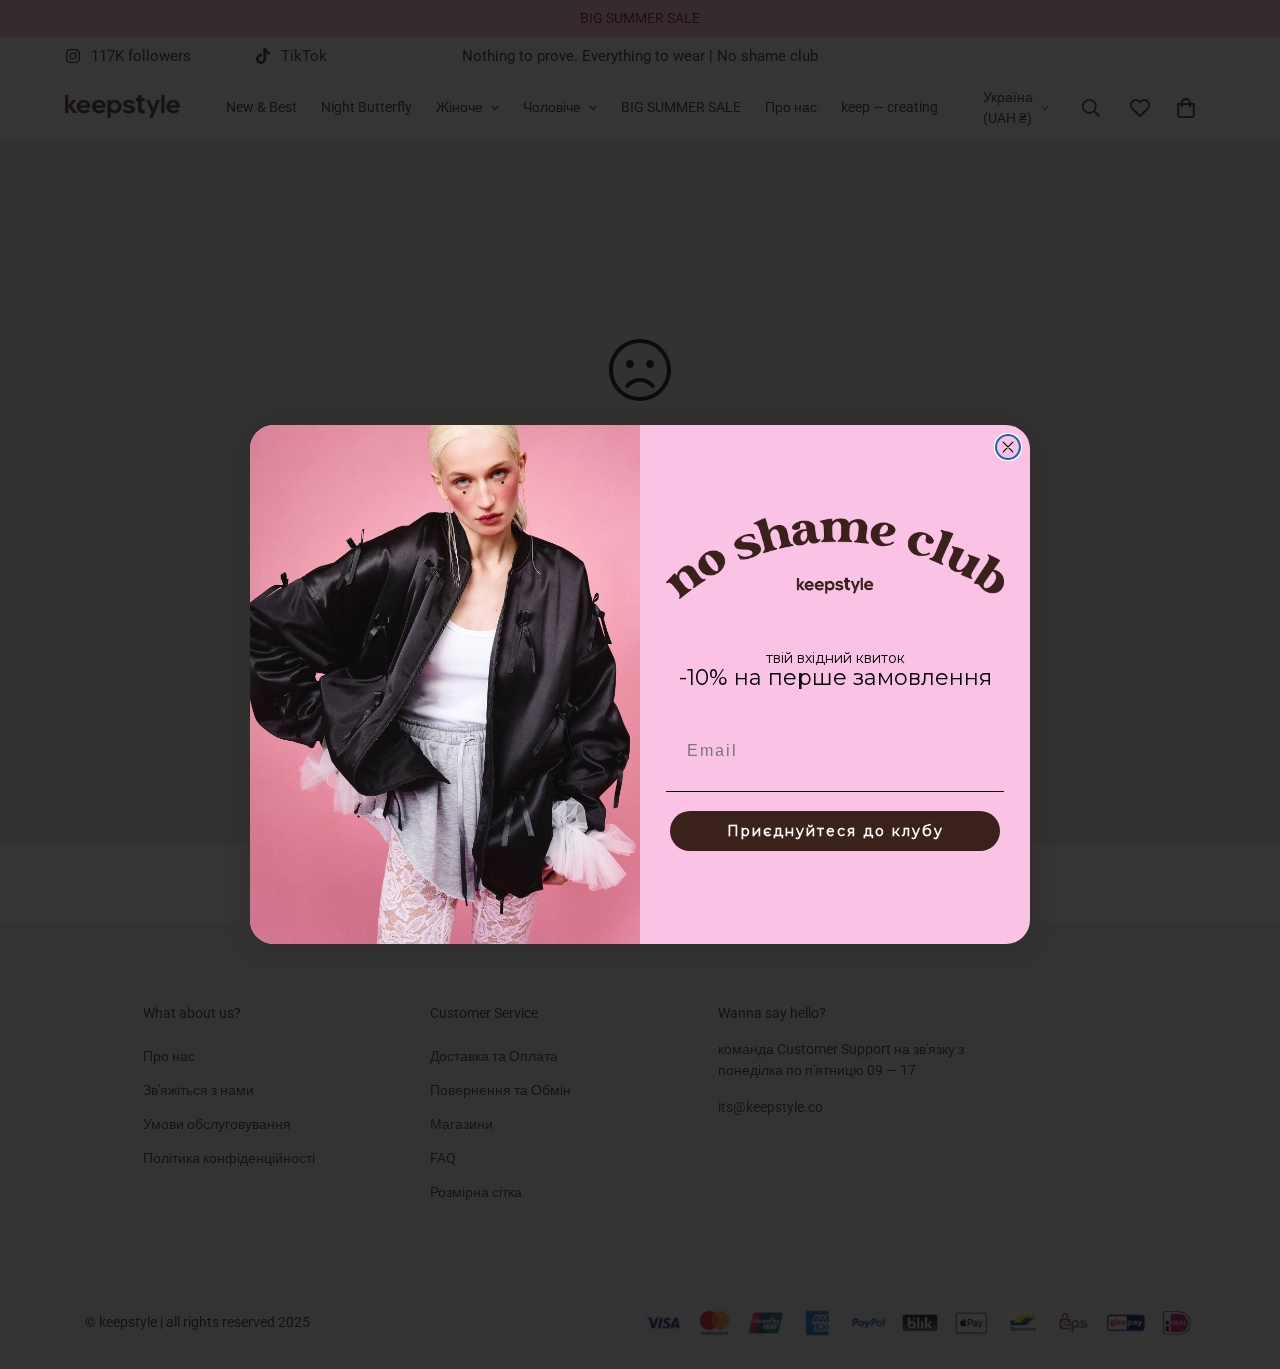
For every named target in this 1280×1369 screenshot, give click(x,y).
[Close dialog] (1008, 447)
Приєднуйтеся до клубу (835, 831)
